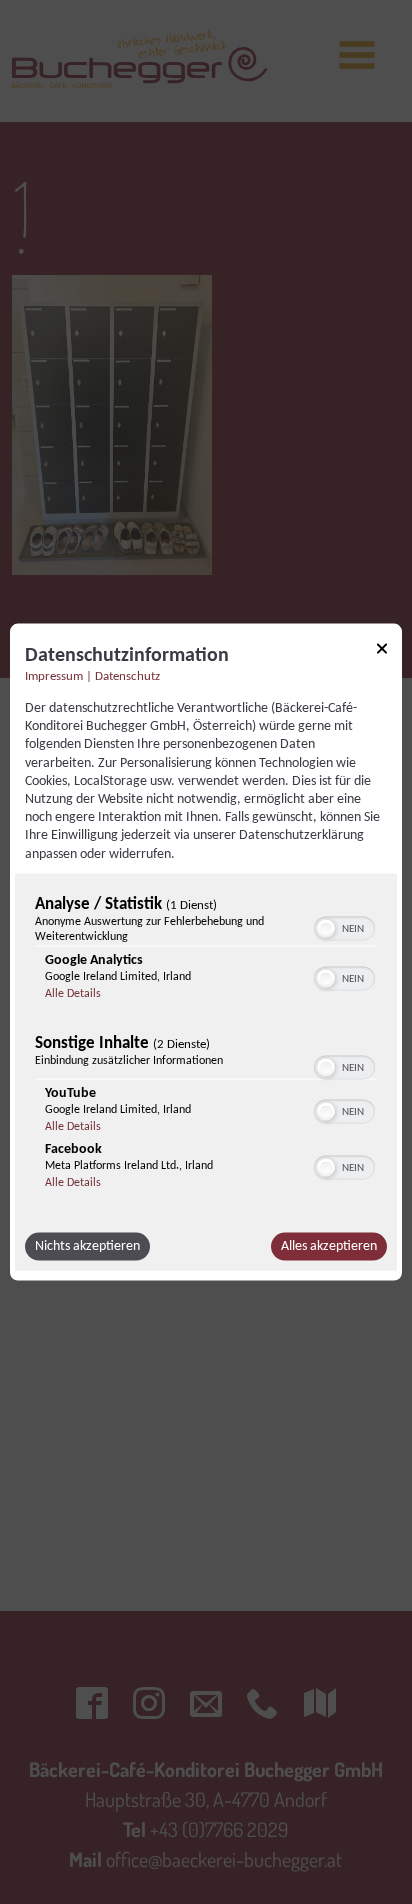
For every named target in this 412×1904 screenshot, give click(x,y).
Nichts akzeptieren (87, 1245)
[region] (206, 1047)
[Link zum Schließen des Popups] (382, 652)
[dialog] (206, 952)
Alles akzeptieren (329, 1245)
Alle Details (73, 993)
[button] (326, 928)
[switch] (344, 926)
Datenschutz (127, 677)
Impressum (54, 677)
